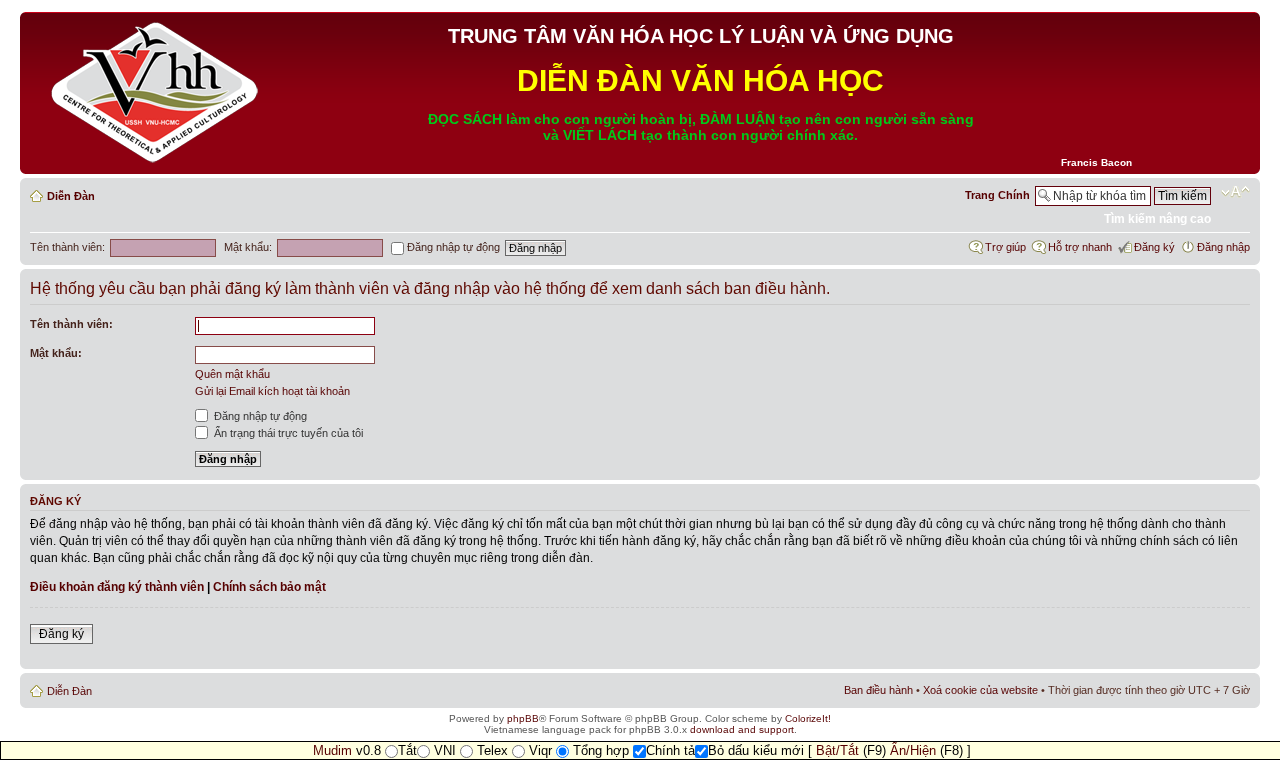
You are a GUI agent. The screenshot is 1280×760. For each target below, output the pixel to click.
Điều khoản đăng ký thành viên (117, 587)
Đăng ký (1154, 247)
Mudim (332, 750)
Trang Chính (997, 195)
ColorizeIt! (808, 718)
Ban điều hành (878, 690)
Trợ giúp (1005, 247)
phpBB (523, 718)
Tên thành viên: (67, 247)
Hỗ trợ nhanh (1080, 247)
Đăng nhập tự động (452, 247)
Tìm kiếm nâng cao (1157, 219)
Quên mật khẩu (232, 374)
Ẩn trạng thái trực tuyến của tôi (287, 433)
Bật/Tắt (837, 750)
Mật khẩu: (248, 247)
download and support (742, 729)
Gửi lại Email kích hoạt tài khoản (272, 391)
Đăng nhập (1223, 247)
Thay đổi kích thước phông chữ (1235, 192)
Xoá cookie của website (980, 690)
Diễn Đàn (71, 196)
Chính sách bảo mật (269, 587)
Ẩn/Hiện (913, 750)
